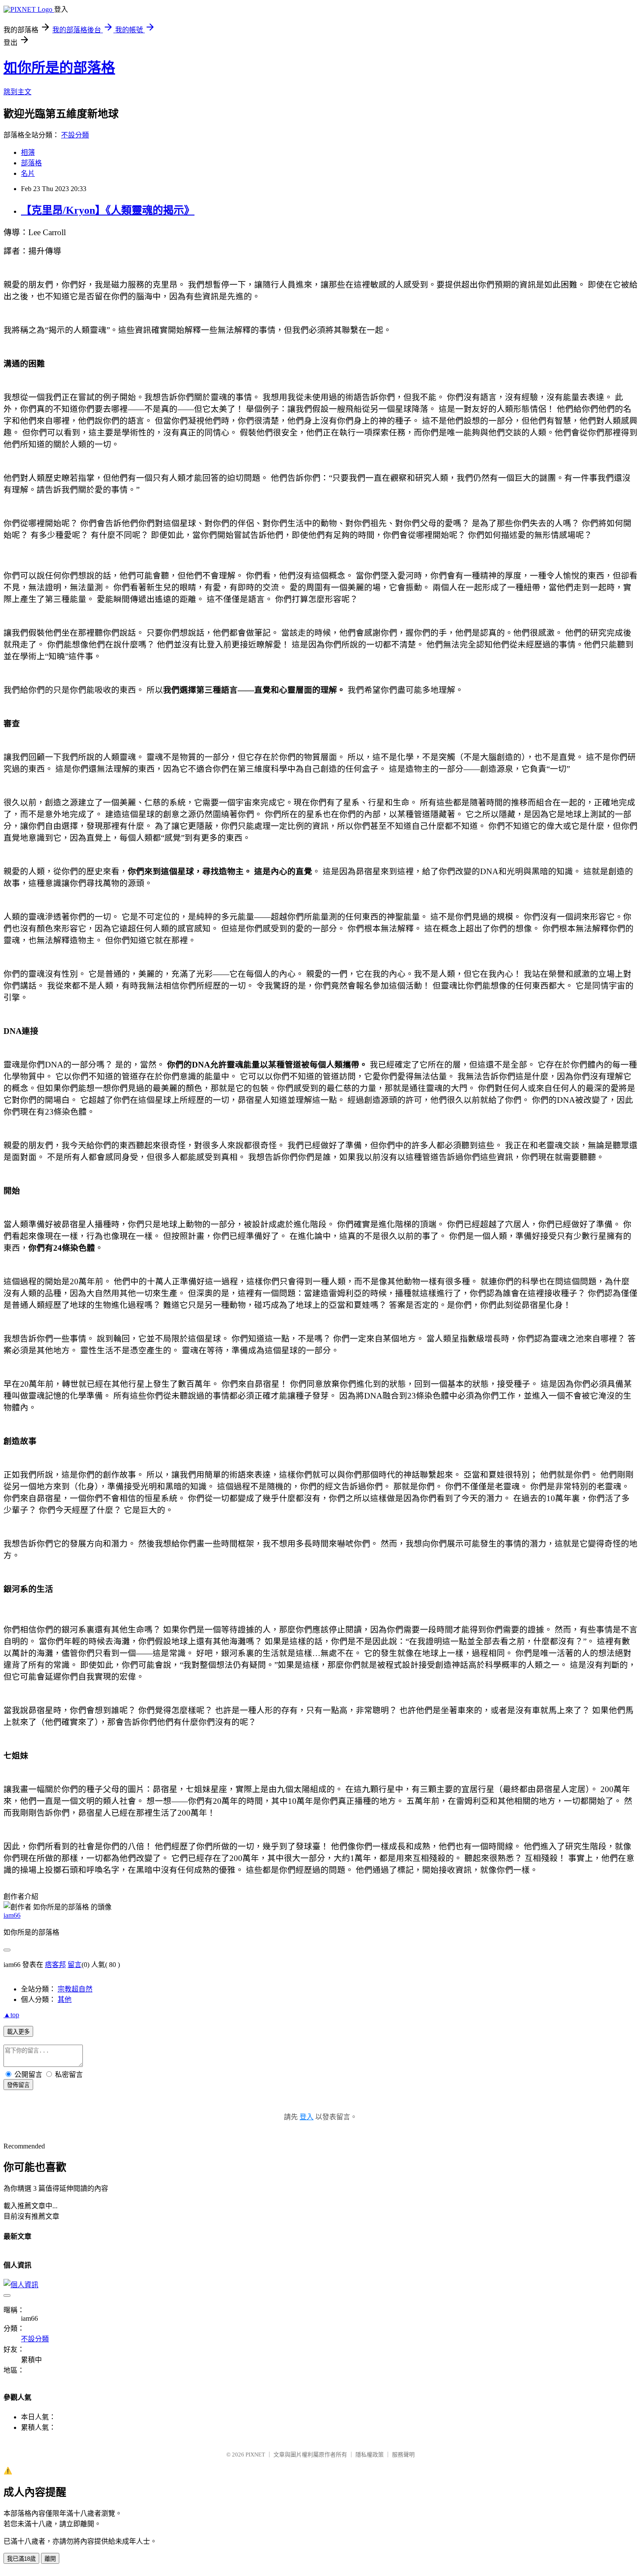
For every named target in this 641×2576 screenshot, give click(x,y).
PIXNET (255, 2455)
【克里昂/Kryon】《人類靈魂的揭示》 (108, 210)
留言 (75, 1965)
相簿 (28, 152)
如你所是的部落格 (59, 68)
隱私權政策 (370, 2455)
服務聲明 (403, 2455)
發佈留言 (18, 2085)
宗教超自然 (75, 1989)
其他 (65, 2000)
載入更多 (18, 2032)
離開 (50, 2559)
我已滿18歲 (21, 2559)
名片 (28, 173)
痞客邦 (55, 1965)
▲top (11, 2015)
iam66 (12, 1915)
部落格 (31, 163)
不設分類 (75, 135)
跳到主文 (17, 92)
